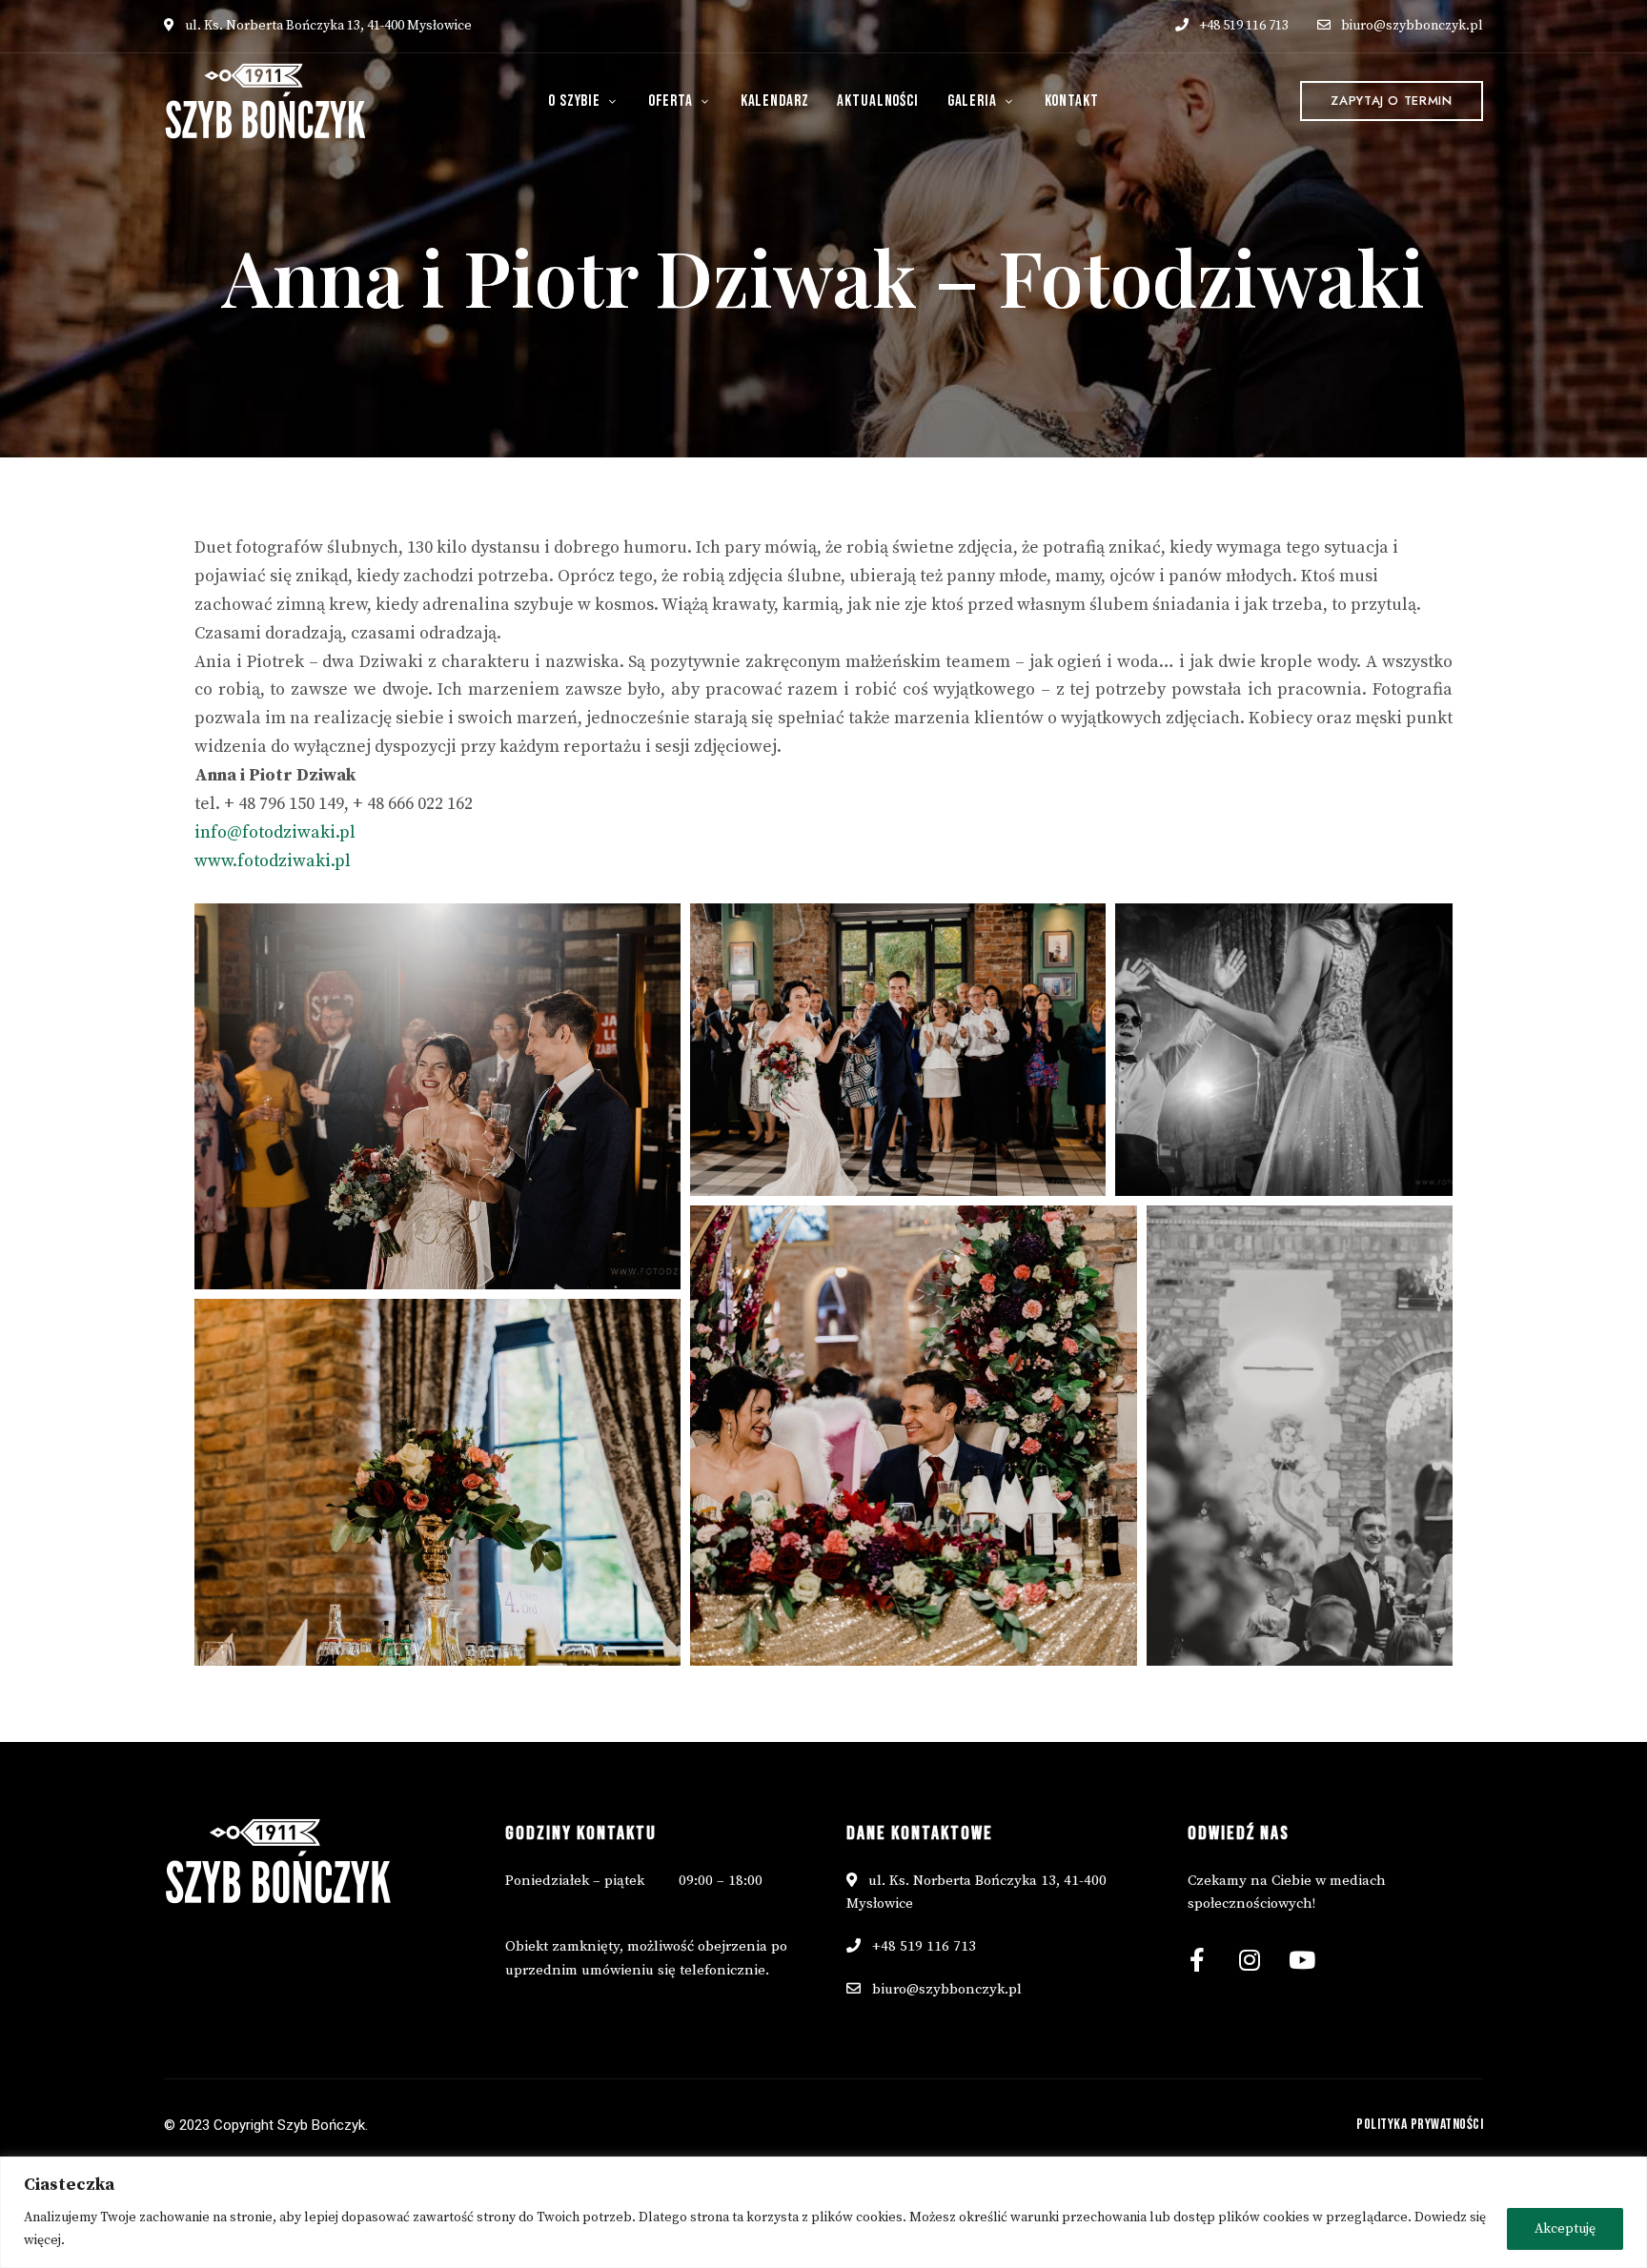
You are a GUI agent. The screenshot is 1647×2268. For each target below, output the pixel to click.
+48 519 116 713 (1242, 26)
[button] (1391, 101)
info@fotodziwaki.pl (275, 832)
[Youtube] (1302, 1959)
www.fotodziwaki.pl (273, 861)
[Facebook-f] (1197, 1959)
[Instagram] (1250, 1959)
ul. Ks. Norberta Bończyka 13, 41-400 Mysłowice (327, 26)
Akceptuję (1565, 2229)
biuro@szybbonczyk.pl (1412, 26)
